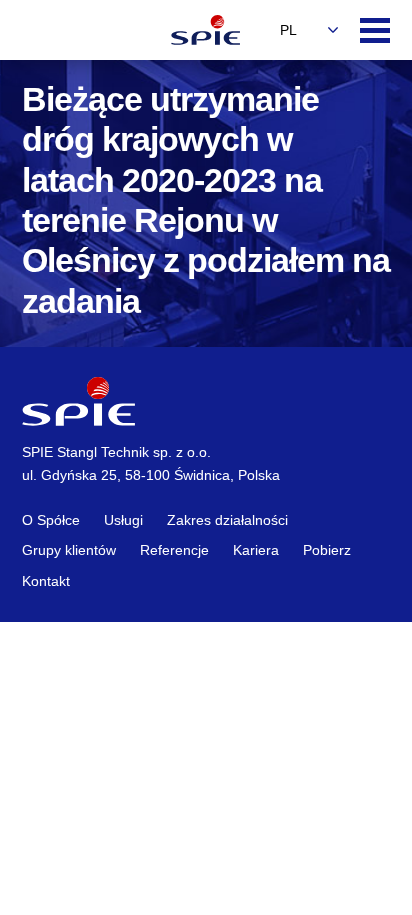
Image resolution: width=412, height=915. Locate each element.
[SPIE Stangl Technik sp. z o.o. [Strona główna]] (206, 30)
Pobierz (327, 550)
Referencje (174, 550)
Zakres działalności (227, 520)
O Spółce (51, 520)
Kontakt (46, 581)
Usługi (123, 520)
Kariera (256, 550)
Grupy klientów (69, 550)
